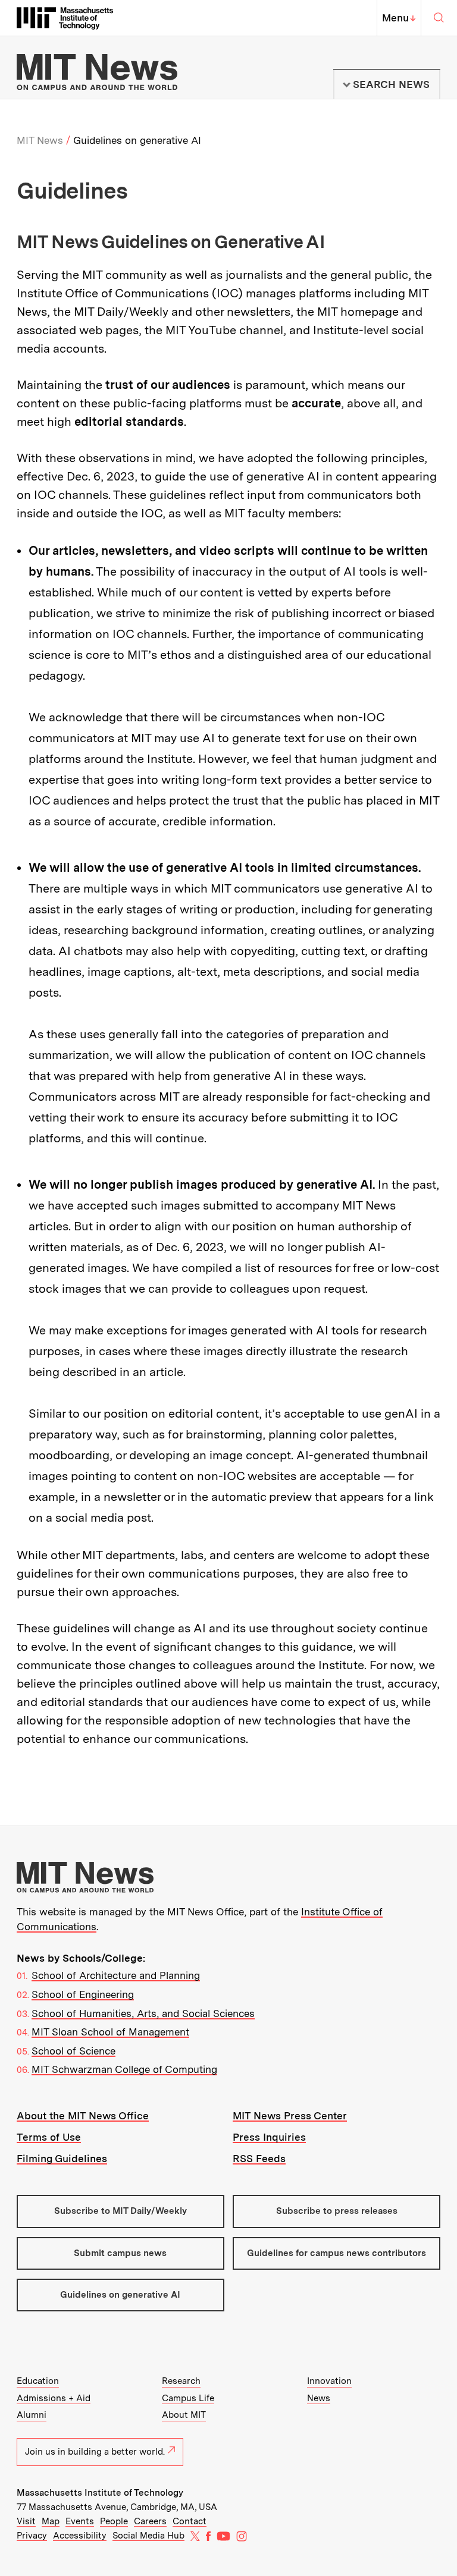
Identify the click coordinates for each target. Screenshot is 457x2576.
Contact (190, 2521)
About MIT (184, 2415)
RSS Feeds (259, 2159)
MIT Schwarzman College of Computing (124, 2069)
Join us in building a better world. (95, 2452)
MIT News (40, 140)
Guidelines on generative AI (120, 2295)
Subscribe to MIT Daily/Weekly (120, 2211)
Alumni (32, 2415)
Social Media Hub (148, 2536)
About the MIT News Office (83, 2116)
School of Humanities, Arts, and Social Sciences (143, 2013)
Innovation (329, 2381)
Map (51, 2521)
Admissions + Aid (54, 2398)
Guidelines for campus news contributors (337, 2253)
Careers (150, 2521)
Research (181, 2381)
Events (80, 2521)
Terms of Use (49, 2137)
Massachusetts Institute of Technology (100, 2493)
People (114, 2521)
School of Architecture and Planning (116, 1975)
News (319, 2398)
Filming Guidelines (62, 2159)
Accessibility (80, 2536)
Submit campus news (120, 2253)
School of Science (73, 2051)
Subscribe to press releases (337, 2211)
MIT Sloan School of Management (110, 2032)
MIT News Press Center (290, 2116)
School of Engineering (83, 1994)
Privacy (32, 2536)
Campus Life (188, 2398)
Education (38, 2381)
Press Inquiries (269, 2137)
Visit (26, 2521)
